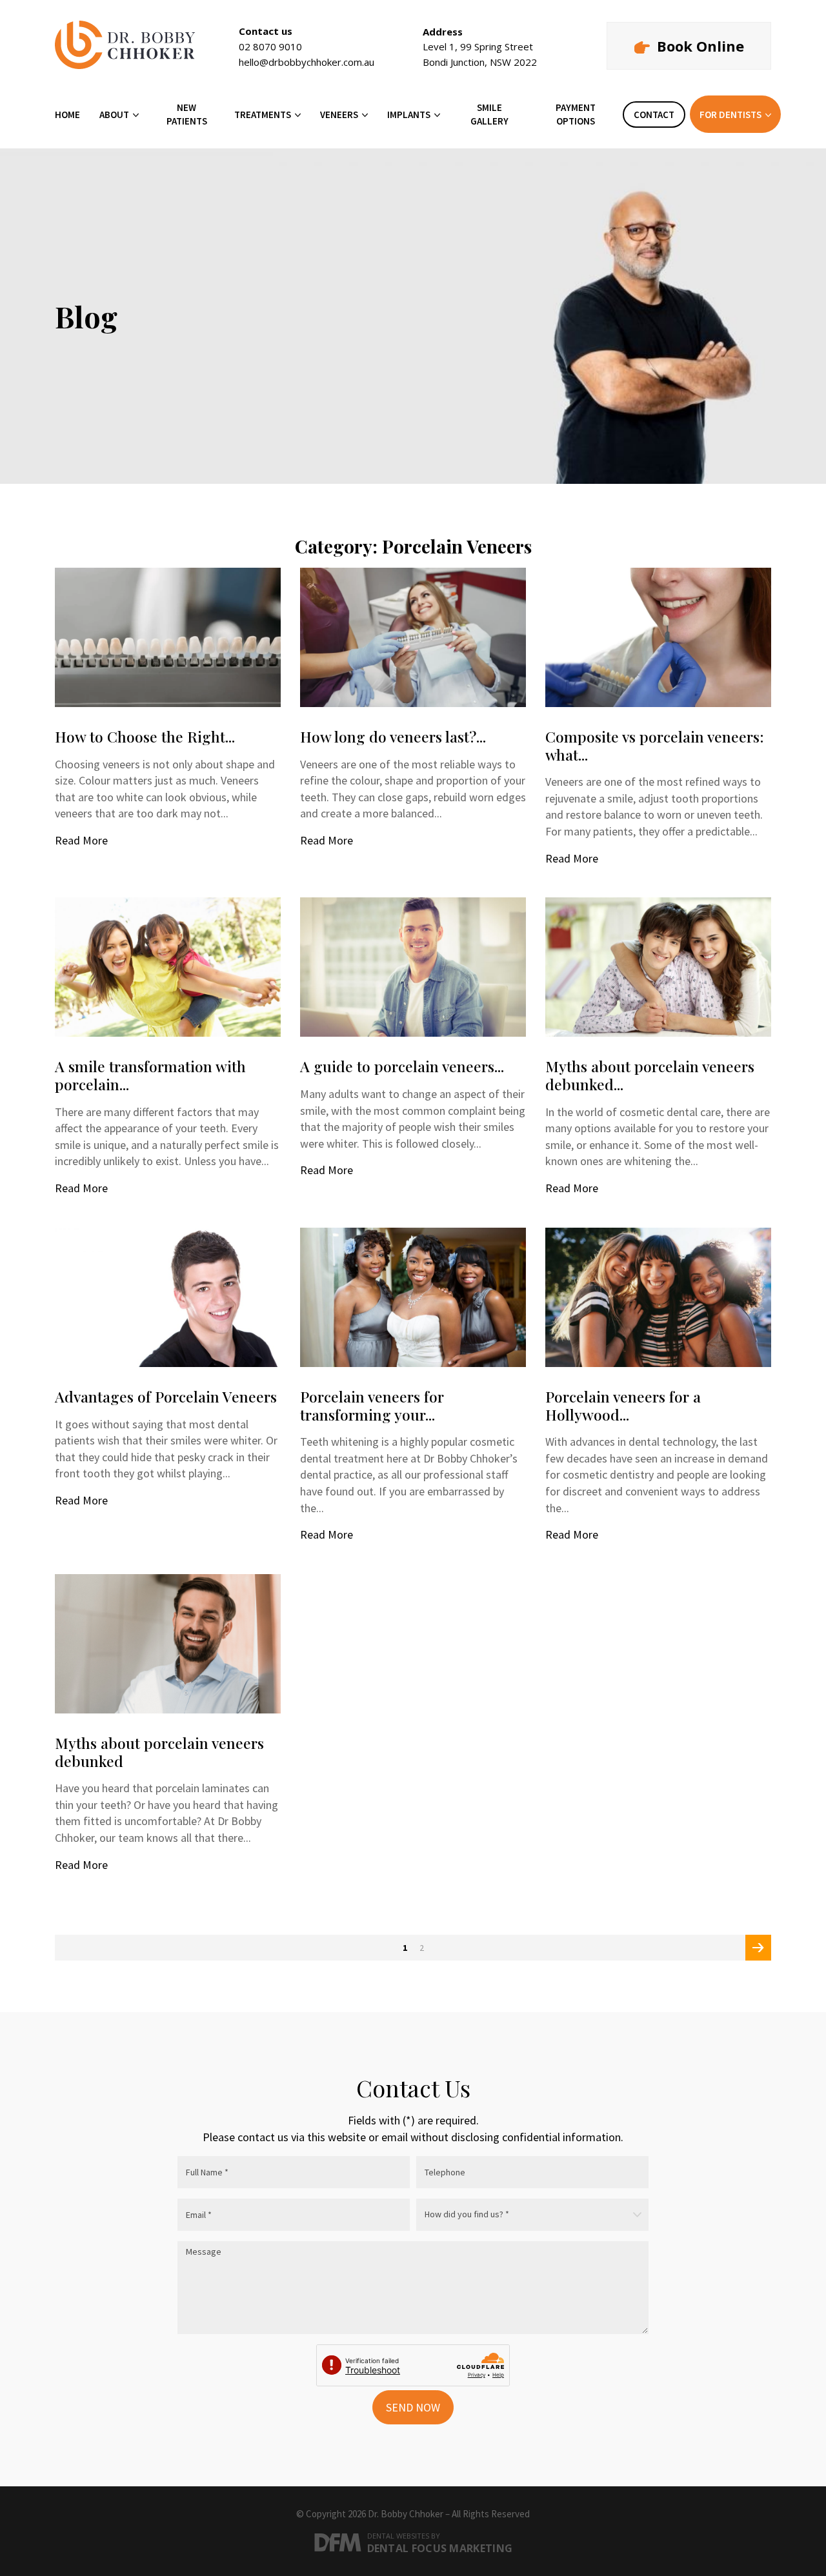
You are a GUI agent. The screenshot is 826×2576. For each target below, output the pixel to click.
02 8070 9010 (270, 46)
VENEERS (339, 115)
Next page (760, 1951)
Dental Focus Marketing (440, 2548)
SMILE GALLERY (489, 114)
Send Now (413, 2407)
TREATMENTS (263, 115)
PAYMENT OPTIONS (576, 114)
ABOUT (114, 115)
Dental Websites (398, 2536)
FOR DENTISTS (730, 115)
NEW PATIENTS (187, 114)
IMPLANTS (409, 115)
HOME (67, 115)
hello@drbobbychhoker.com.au (307, 62)
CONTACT (654, 115)
